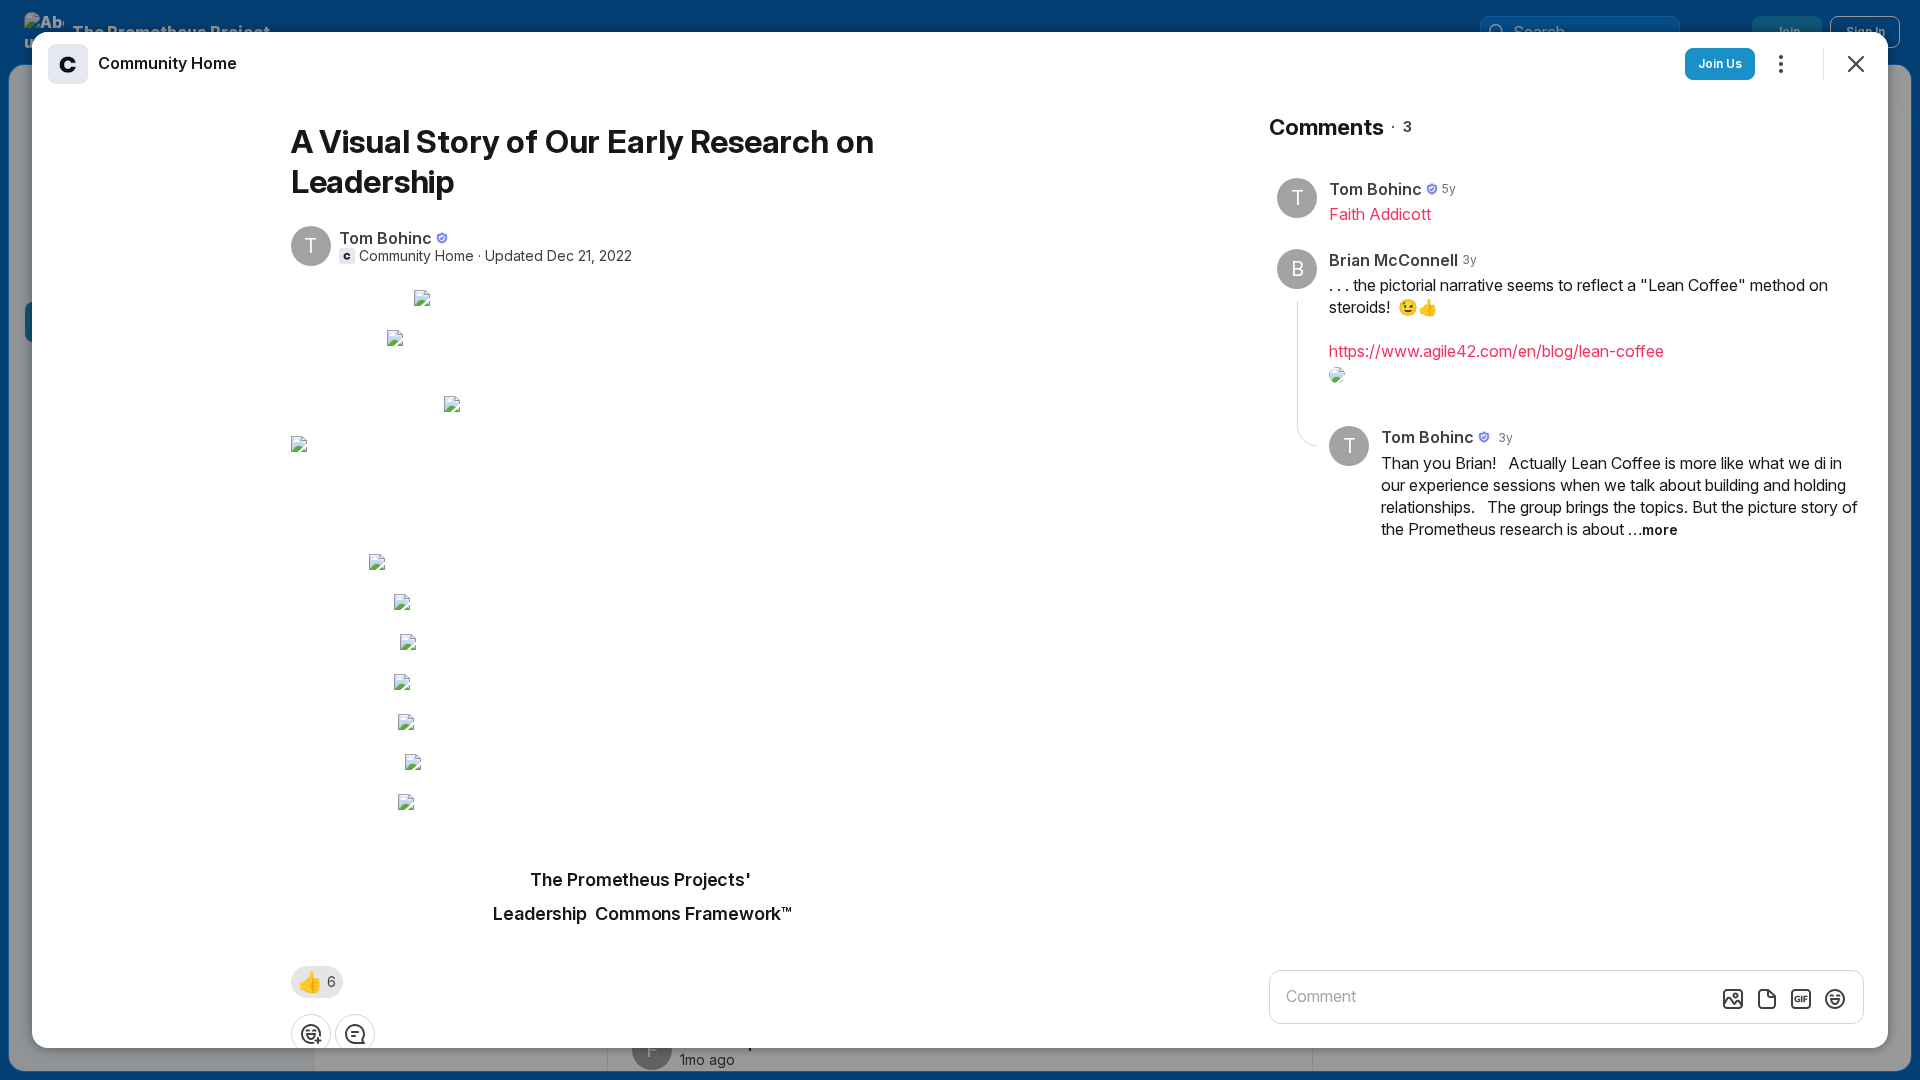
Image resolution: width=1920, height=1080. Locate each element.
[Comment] (355, 1034)
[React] (311, 1034)
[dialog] (960, 540)
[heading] (167, 63)
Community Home (416, 256)
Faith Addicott (1380, 214)
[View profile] (68, 64)
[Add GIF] (1801, 999)
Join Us (1720, 63)
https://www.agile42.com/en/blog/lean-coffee (1496, 351)
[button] (317, 982)
